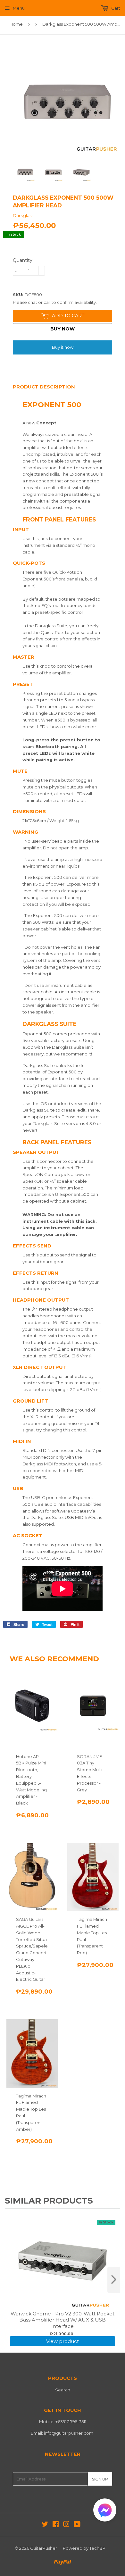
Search (63, 2390)
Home (16, 24)
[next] (114, 2280)
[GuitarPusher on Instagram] (66, 2525)
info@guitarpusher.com (69, 2433)
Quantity (23, 260)
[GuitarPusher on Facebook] (56, 2525)
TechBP (97, 2548)
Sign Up (100, 2479)
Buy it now (63, 347)
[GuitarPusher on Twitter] (45, 2525)
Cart (115, 8)
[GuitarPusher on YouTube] (77, 2525)
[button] (105, 2511)
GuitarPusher (44, 2548)
